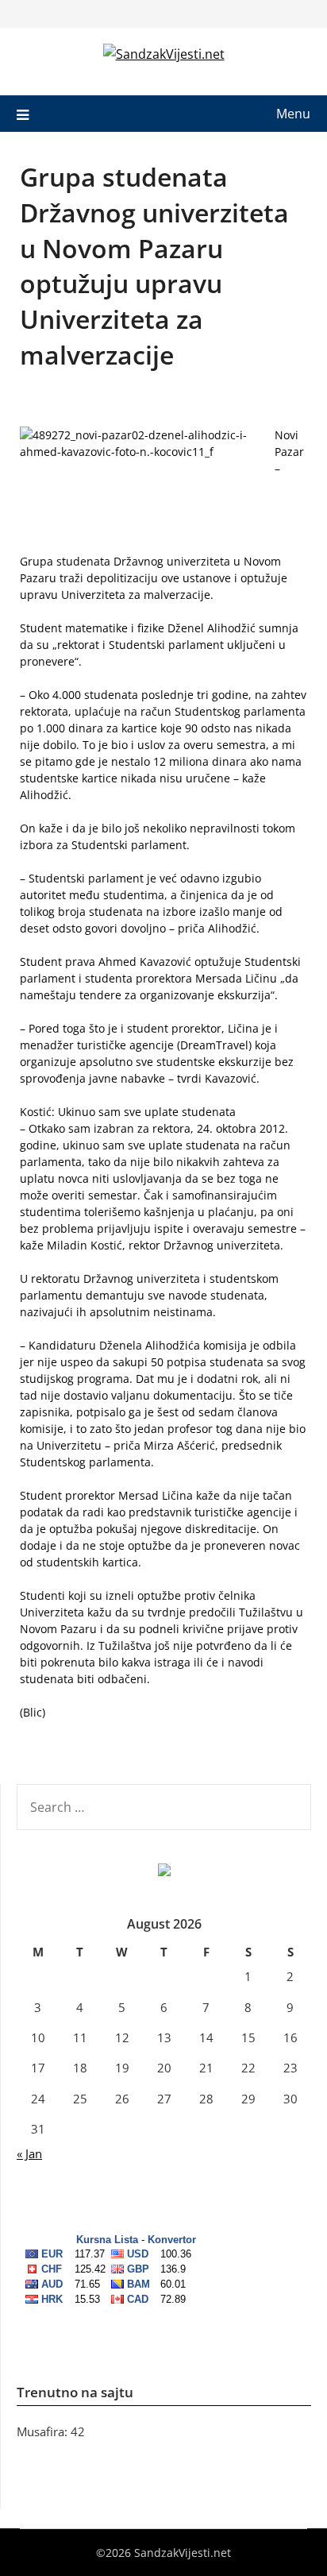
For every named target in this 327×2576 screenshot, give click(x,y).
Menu (293, 114)
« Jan (29, 2153)
